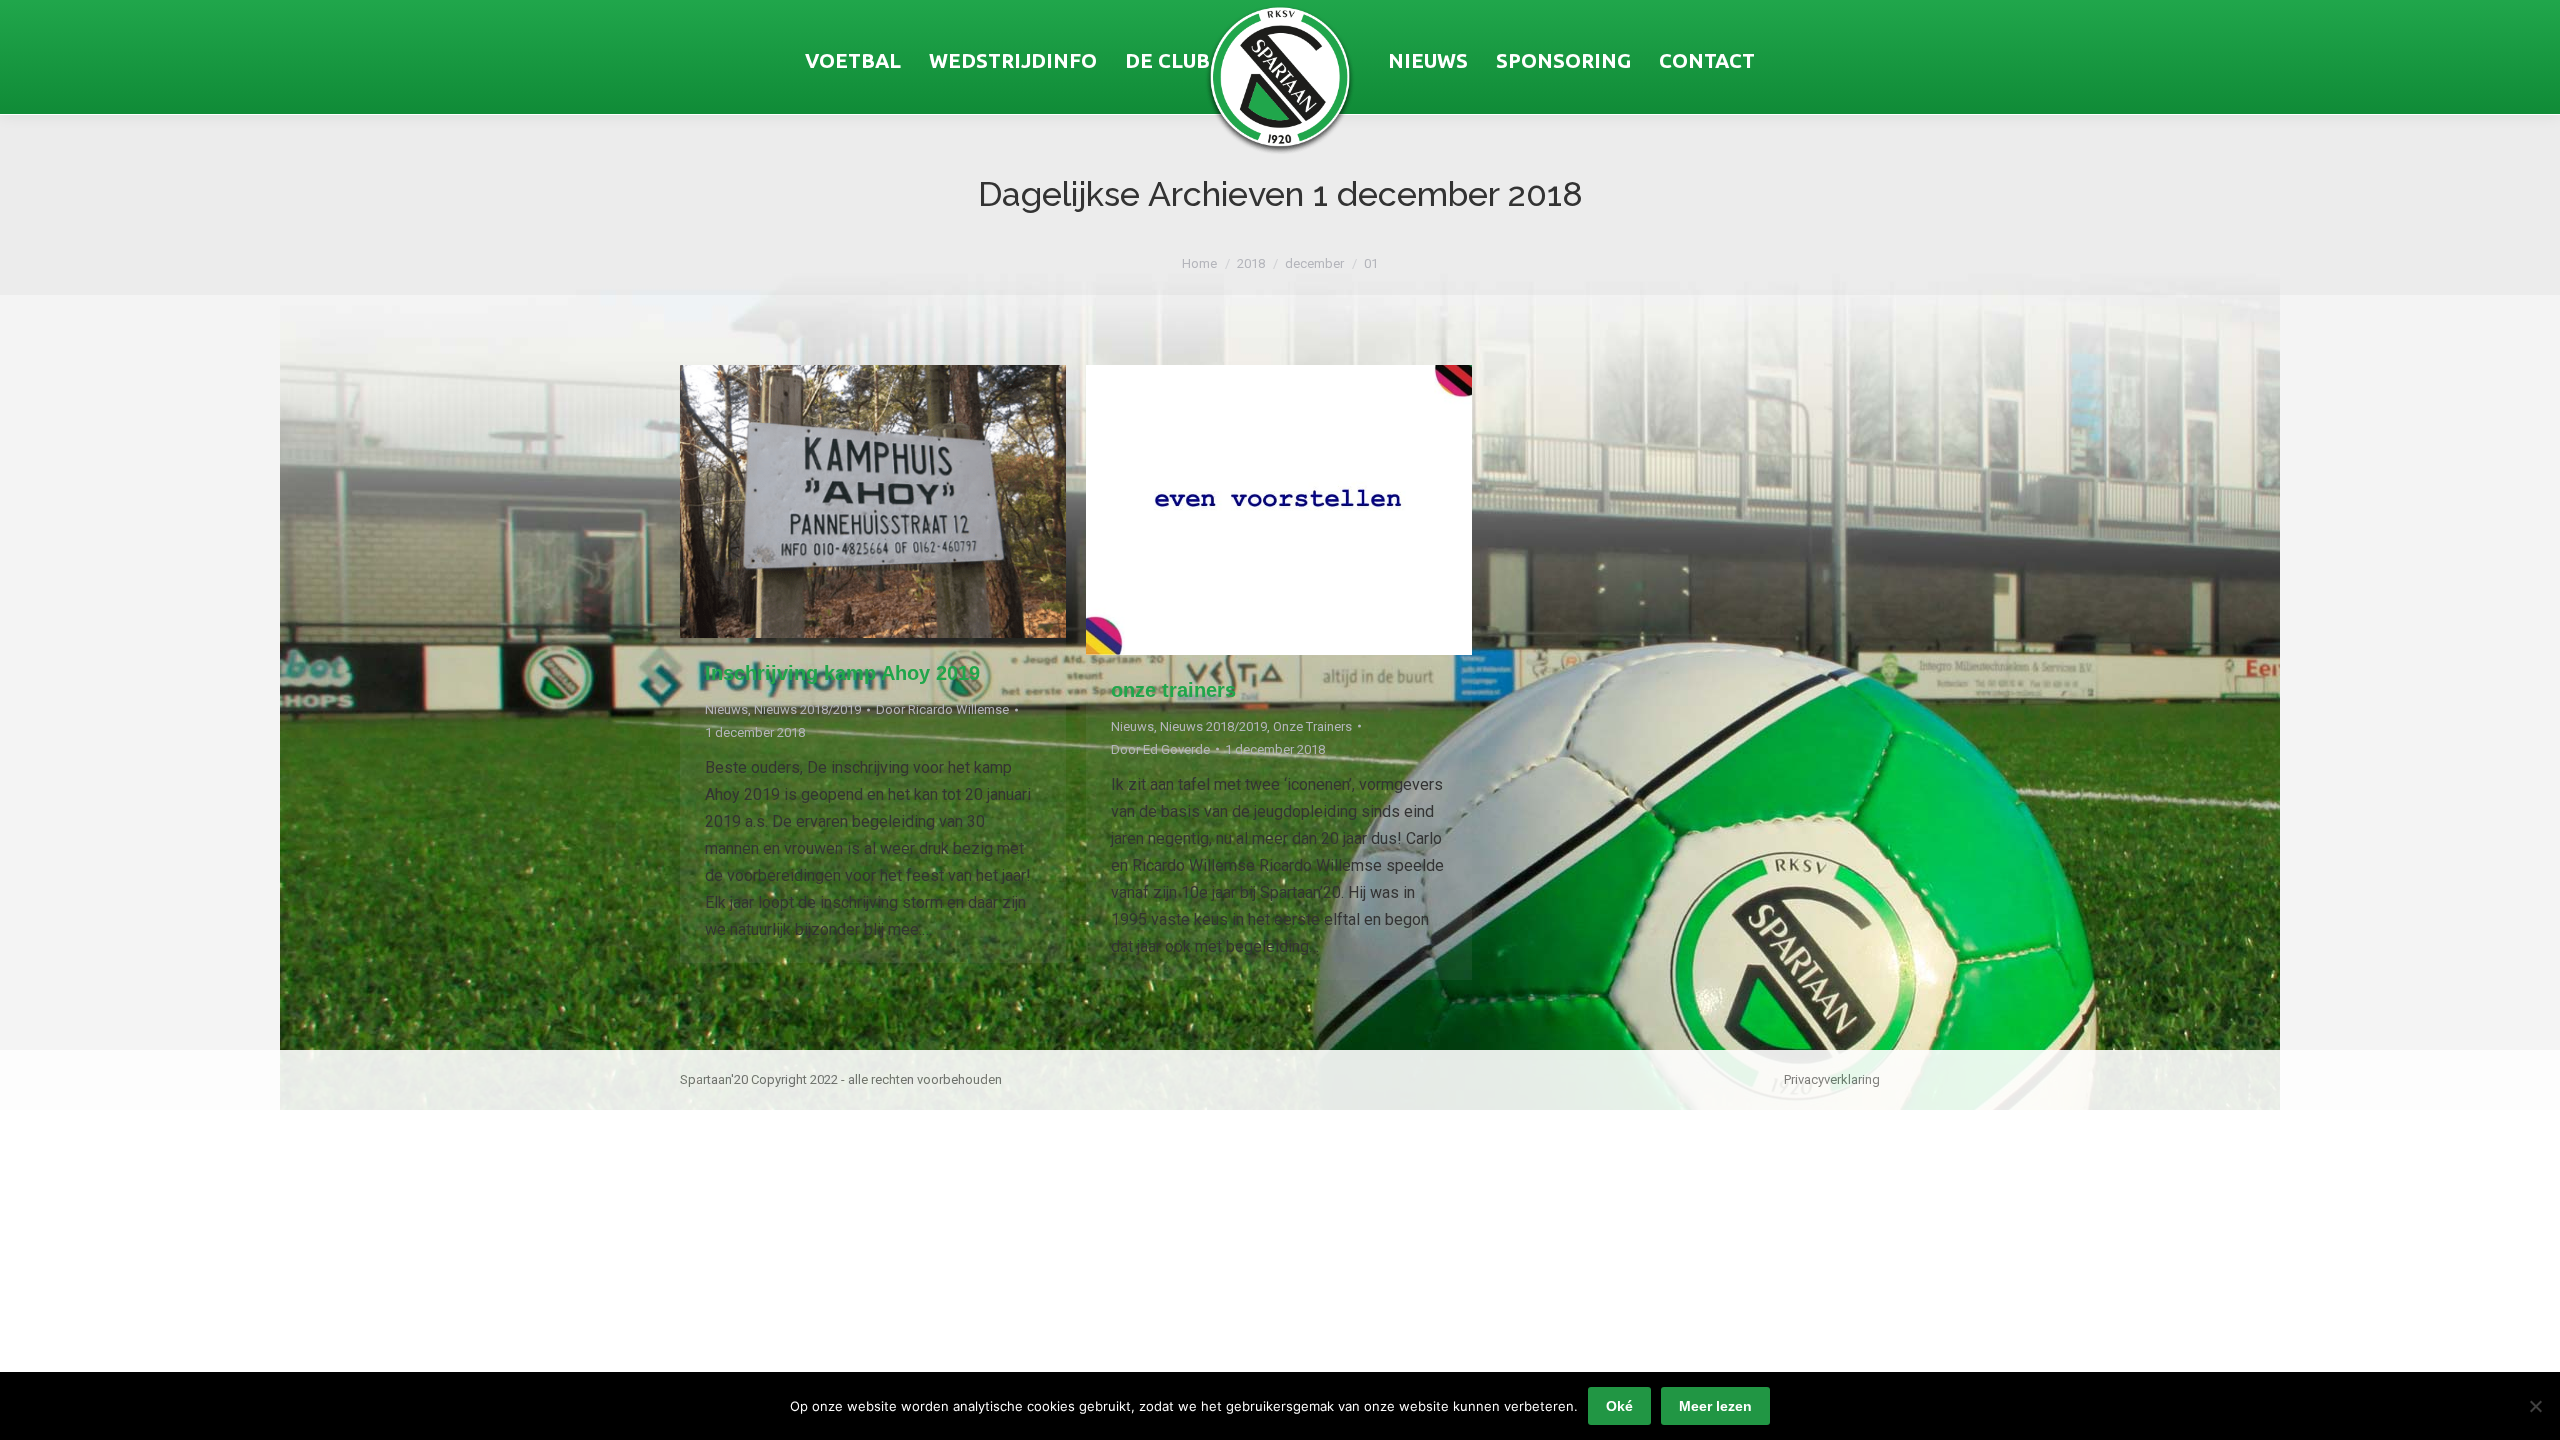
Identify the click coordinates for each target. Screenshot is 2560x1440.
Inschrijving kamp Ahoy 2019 (842, 673)
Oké (1619, 1406)
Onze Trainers (1312, 726)
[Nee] (2535, 1406)
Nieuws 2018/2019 (807, 709)
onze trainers (1173, 690)
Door (942, 709)
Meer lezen (1715, 1406)
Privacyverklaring (1832, 1079)
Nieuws (726, 709)
